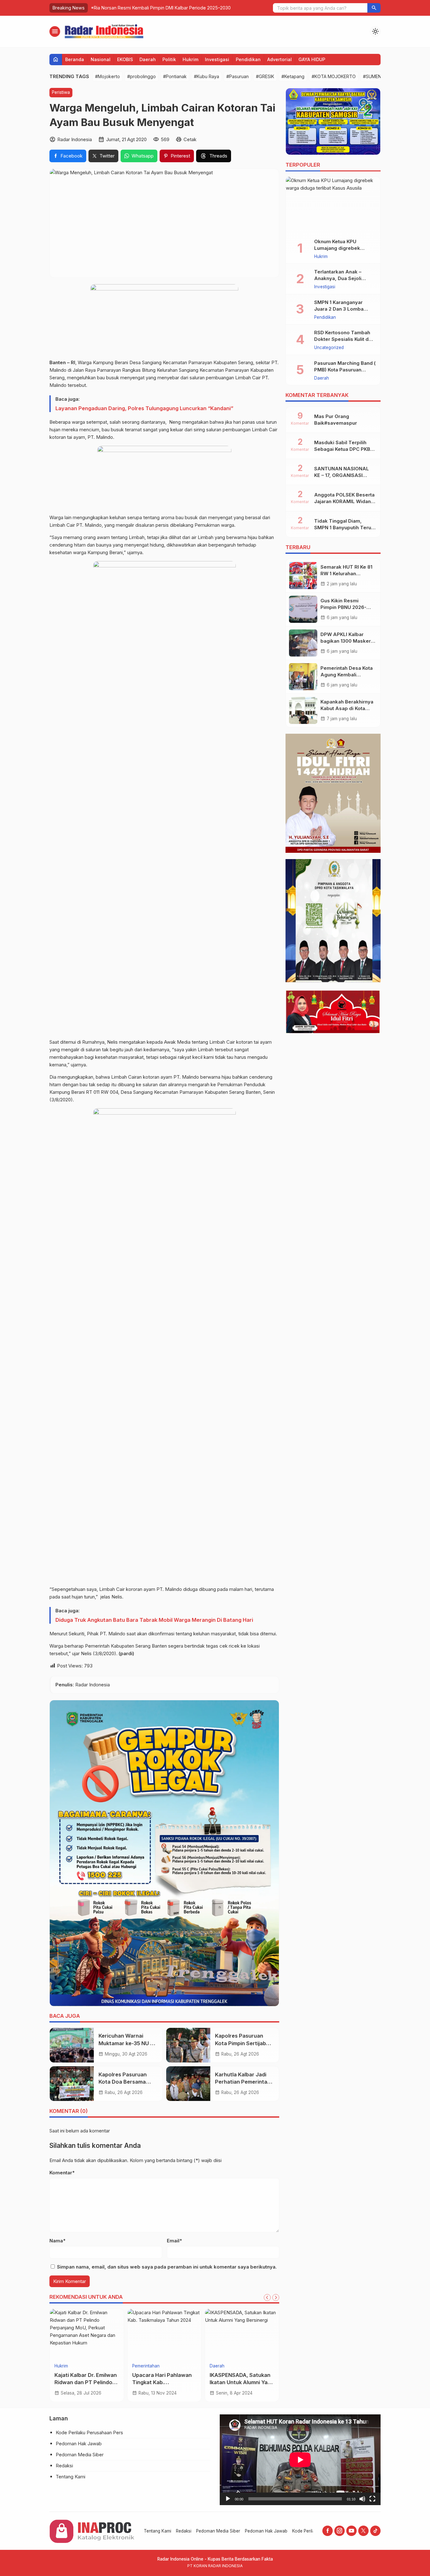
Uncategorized (329, 348)
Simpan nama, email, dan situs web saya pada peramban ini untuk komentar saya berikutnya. (167, 2267)
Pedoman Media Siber (80, 2455)
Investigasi (217, 59)
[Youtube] (351, 2531)
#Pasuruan (238, 76)
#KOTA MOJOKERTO (334, 76)
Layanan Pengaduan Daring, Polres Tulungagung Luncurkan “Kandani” (144, 408)
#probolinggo (141, 76)
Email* (174, 2241)
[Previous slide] (267, 2298)
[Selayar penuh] (372, 2499)
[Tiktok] (375, 2531)
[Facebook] (328, 2531)
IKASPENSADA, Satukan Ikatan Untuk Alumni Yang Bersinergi (242, 2382)
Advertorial (280, 59)
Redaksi (64, 2466)
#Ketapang (293, 76)
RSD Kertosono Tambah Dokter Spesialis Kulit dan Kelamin (344, 339)
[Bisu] (362, 2499)
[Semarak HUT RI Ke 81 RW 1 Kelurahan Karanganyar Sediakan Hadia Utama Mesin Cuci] (303, 576)
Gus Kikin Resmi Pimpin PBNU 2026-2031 (343, 607)
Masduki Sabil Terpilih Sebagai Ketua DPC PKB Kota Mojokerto (342, 449)
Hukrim (190, 59)
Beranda (75, 59)
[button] (374, 8)
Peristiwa (61, 92)
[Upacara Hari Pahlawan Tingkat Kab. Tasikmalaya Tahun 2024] (164, 2334)
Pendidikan (248, 59)
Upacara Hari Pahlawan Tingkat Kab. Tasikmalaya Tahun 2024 (164, 2382)
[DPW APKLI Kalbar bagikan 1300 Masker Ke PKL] (303, 643)
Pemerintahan (146, 2366)
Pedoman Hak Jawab (79, 2444)
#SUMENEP (375, 76)
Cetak (190, 139)
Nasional (101, 59)
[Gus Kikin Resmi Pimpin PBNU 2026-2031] (303, 609)
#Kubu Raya (207, 76)
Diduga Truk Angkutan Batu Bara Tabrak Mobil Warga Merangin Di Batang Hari (154, 1620)
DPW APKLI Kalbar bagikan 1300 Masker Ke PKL (346, 641)
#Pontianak (175, 76)
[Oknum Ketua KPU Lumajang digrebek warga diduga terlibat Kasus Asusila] (333, 205)
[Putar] (228, 2499)
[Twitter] (363, 2531)
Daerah (148, 59)
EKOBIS (125, 59)
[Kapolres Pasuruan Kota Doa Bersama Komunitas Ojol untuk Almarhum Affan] (72, 2084)
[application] (300, 2460)
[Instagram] (339, 2531)
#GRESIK (265, 76)
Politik (169, 59)
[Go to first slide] (276, 2298)
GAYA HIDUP (312, 59)
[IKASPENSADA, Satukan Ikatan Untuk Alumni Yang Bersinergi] (242, 2334)
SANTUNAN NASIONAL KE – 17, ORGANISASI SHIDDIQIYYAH (342, 475)
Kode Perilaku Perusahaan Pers (89, 2433)
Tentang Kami (71, 2477)
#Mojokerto (107, 76)
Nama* (57, 2241)
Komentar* (62, 2173)
